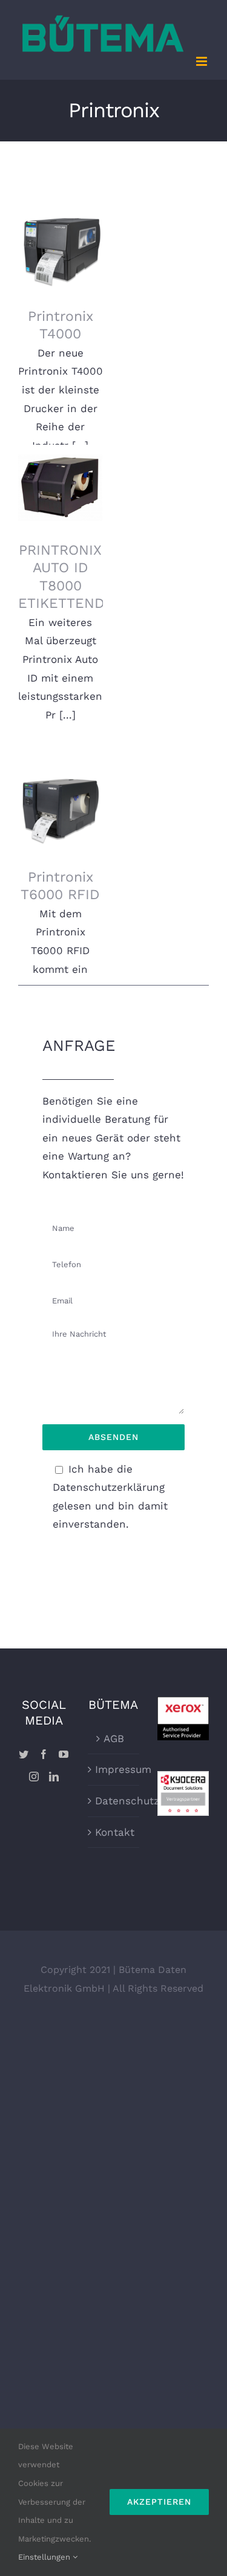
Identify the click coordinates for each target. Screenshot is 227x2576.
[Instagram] (34, 1777)
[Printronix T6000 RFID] (61, 814)
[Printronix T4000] (61, 253)
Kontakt (114, 1832)
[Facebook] (44, 1754)
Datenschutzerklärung (114, 1801)
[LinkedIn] (54, 1777)
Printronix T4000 (61, 237)
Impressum (114, 1769)
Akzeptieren (159, 2502)
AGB (114, 1738)
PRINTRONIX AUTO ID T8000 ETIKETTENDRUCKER (61, 457)
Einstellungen (45, 2557)
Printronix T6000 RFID (61, 797)
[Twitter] (24, 1754)
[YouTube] (64, 1754)
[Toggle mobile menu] (202, 61)
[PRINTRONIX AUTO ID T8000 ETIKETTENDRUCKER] (61, 487)
